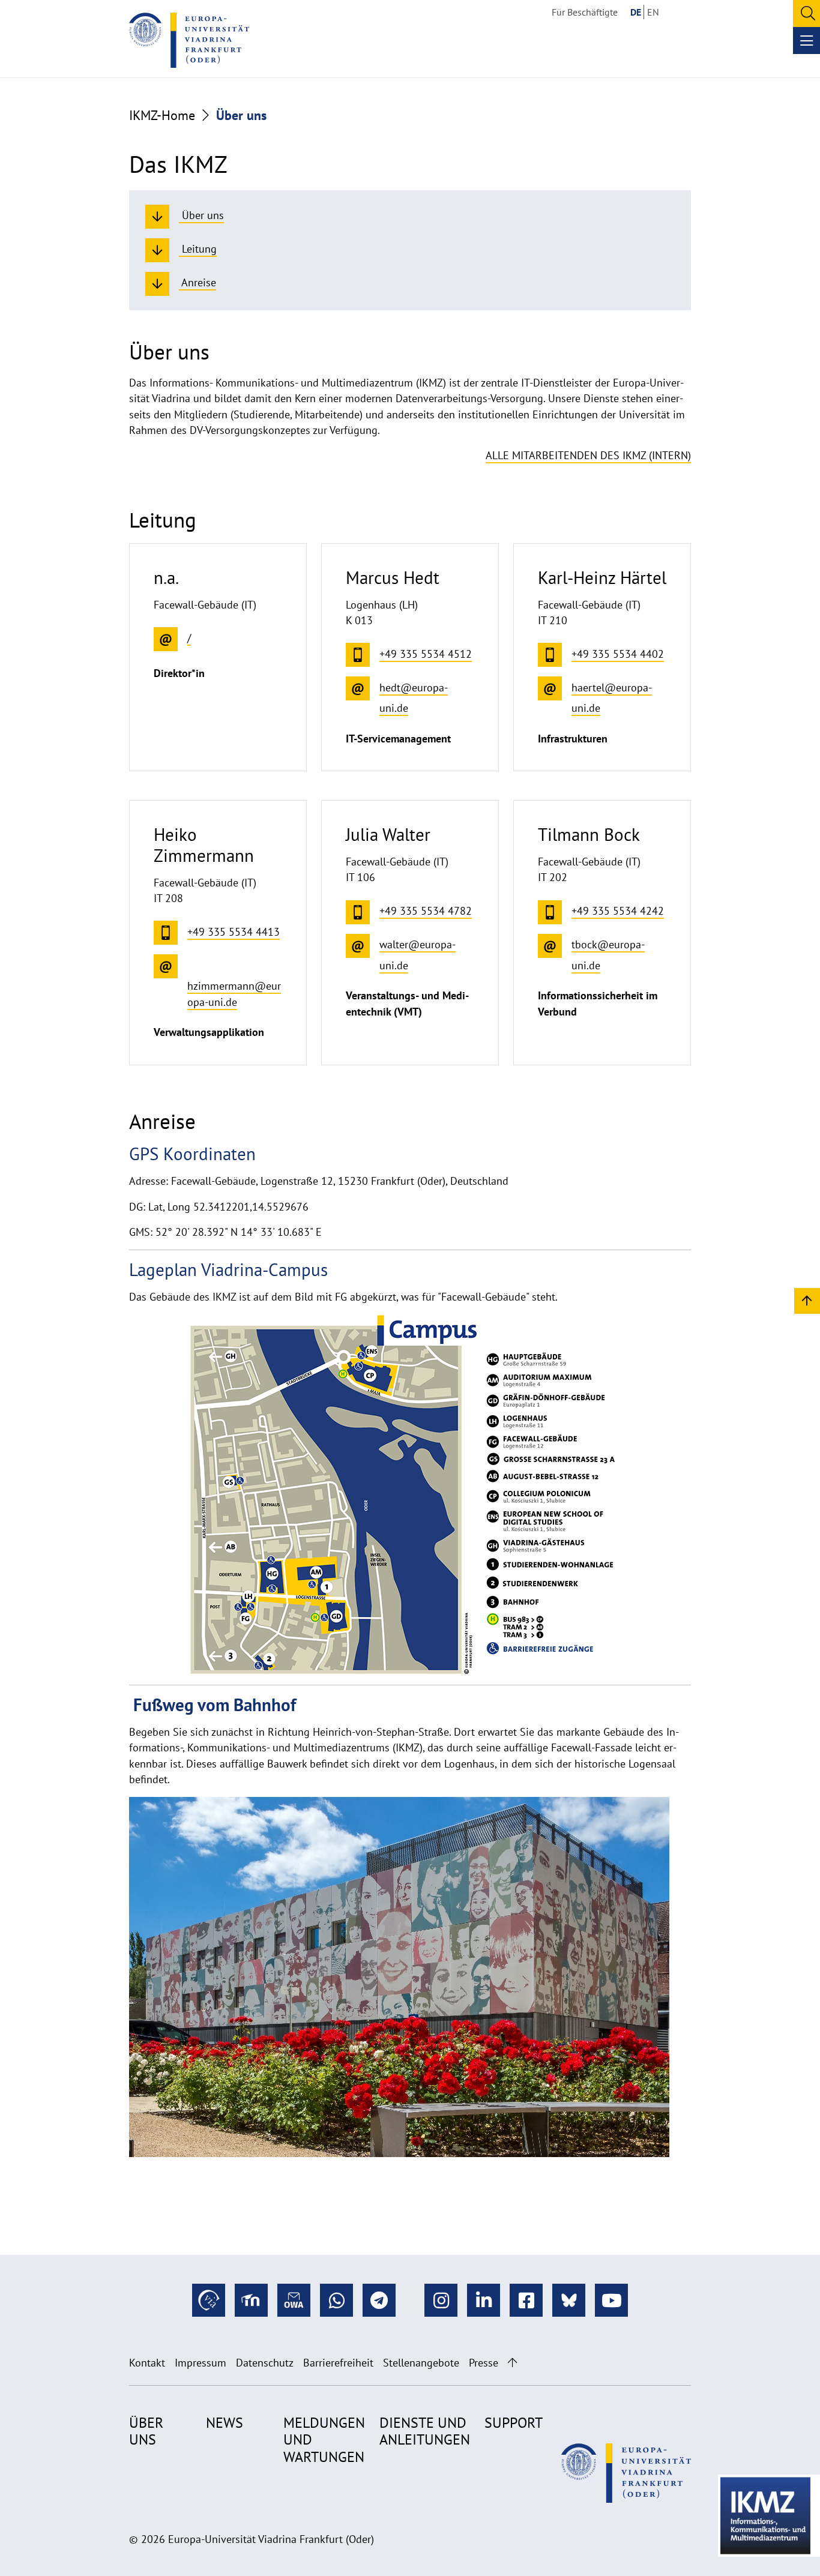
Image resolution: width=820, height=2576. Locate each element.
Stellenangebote (421, 2363)
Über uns (146, 2431)
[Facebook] (526, 2300)
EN (653, 12)
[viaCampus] (209, 2300)
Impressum (200, 2363)
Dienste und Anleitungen (425, 2431)
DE (636, 12)
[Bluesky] (569, 2300)
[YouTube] (611, 2300)
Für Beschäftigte (585, 12)
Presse (484, 2363)
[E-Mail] (294, 2300)
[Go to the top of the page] (512, 2363)
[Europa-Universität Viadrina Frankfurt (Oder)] (189, 40)
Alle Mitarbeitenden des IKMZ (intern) (588, 455)
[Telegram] (379, 2300)
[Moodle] (251, 2300)
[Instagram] (441, 2300)
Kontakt (147, 2363)
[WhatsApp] (336, 2300)
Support (514, 2423)
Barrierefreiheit (338, 2363)
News (225, 2423)
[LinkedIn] (484, 2300)
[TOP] (807, 1300)
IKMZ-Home (162, 115)
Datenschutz (265, 2363)
